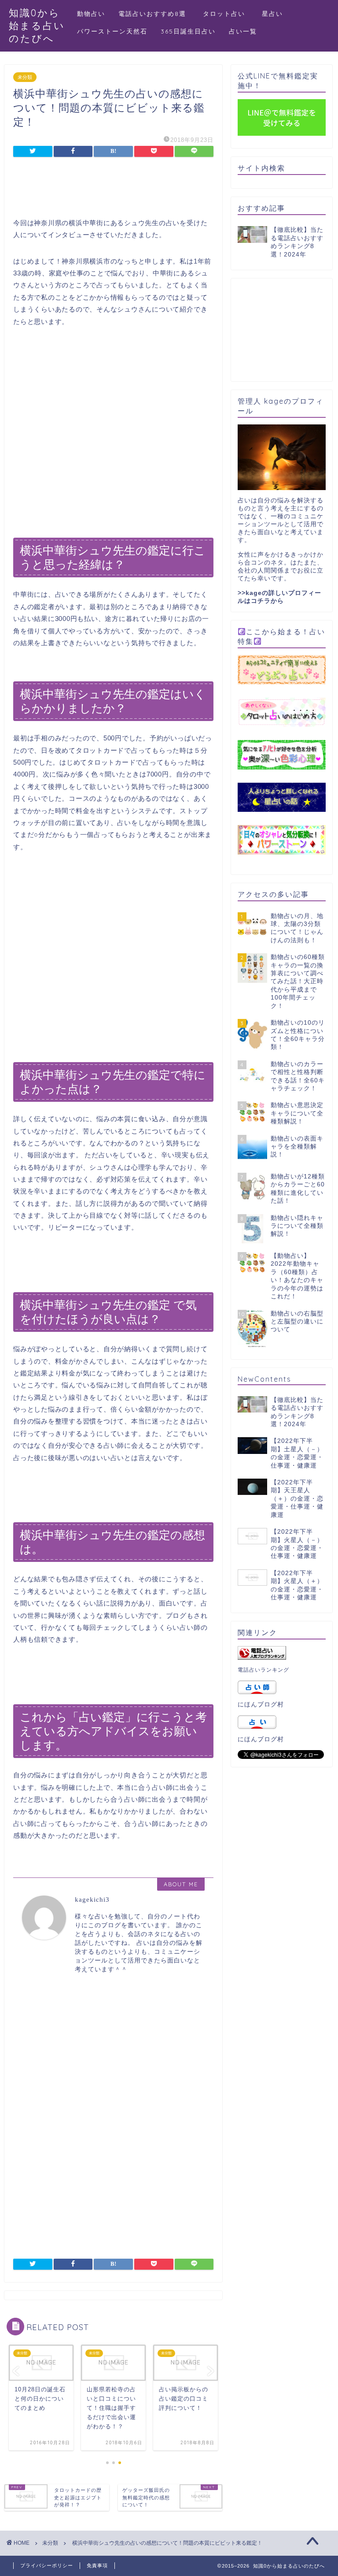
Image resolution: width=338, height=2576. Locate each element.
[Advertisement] (116, 189)
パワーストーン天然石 (112, 31)
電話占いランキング (263, 1670)
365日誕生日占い (188, 31)
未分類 (25, 77)
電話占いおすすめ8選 (152, 14)
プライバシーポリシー (47, 2565)
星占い (272, 14)
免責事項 (97, 2565)
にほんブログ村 (261, 1704)
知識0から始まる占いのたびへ (37, 25)
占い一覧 (243, 31)
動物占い (91, 14)
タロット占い (228, 14)
